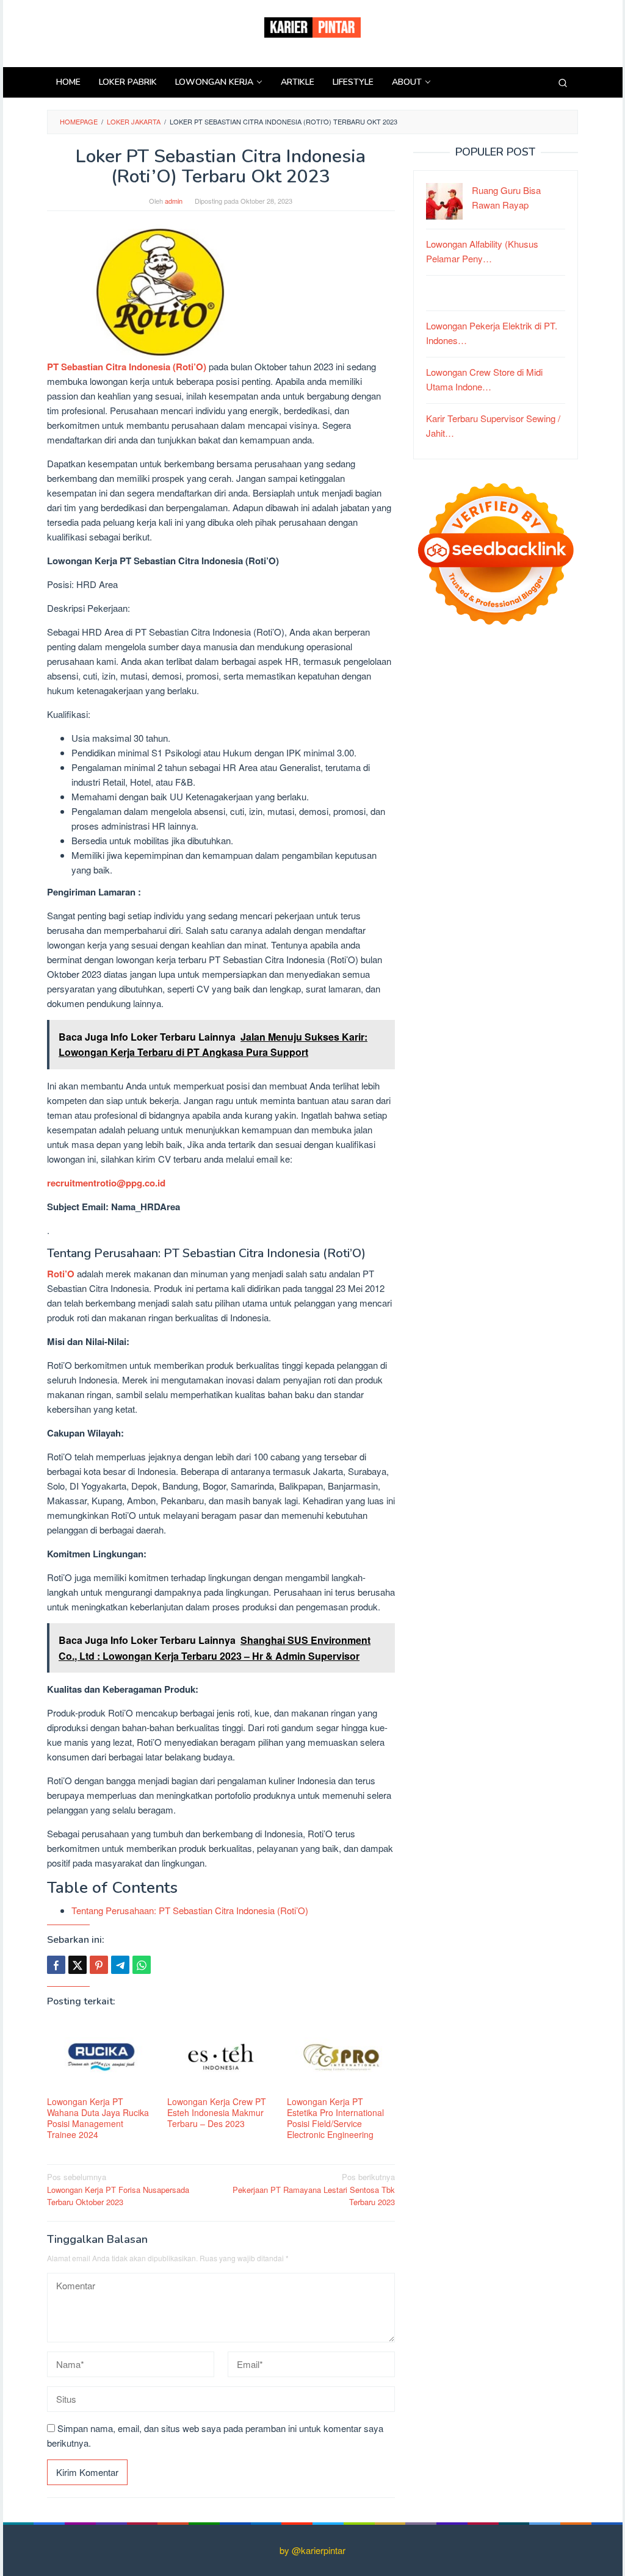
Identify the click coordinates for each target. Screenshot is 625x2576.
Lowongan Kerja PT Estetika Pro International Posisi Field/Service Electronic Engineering (335, 2118)
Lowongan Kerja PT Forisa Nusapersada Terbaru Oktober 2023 (118, 2190)
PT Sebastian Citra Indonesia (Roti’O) (127, 367)
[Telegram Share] (120, 1965)
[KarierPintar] (312, 26)
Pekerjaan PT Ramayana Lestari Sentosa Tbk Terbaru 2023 (314, 2190)
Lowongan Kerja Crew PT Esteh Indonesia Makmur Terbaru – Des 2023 (217, 2112)
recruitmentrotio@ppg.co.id (106, 1183)
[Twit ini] (78, 1965)
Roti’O (62, 1274)
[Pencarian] (563, 82)
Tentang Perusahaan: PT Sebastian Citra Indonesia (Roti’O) (190, 1910)
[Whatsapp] (142, 1965)
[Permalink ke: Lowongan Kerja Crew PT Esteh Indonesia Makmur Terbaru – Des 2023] (221, 2057)
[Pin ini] (99, 1965)
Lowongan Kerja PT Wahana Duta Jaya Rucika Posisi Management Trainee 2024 (98, 2118)
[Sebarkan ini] (56, 1965)
